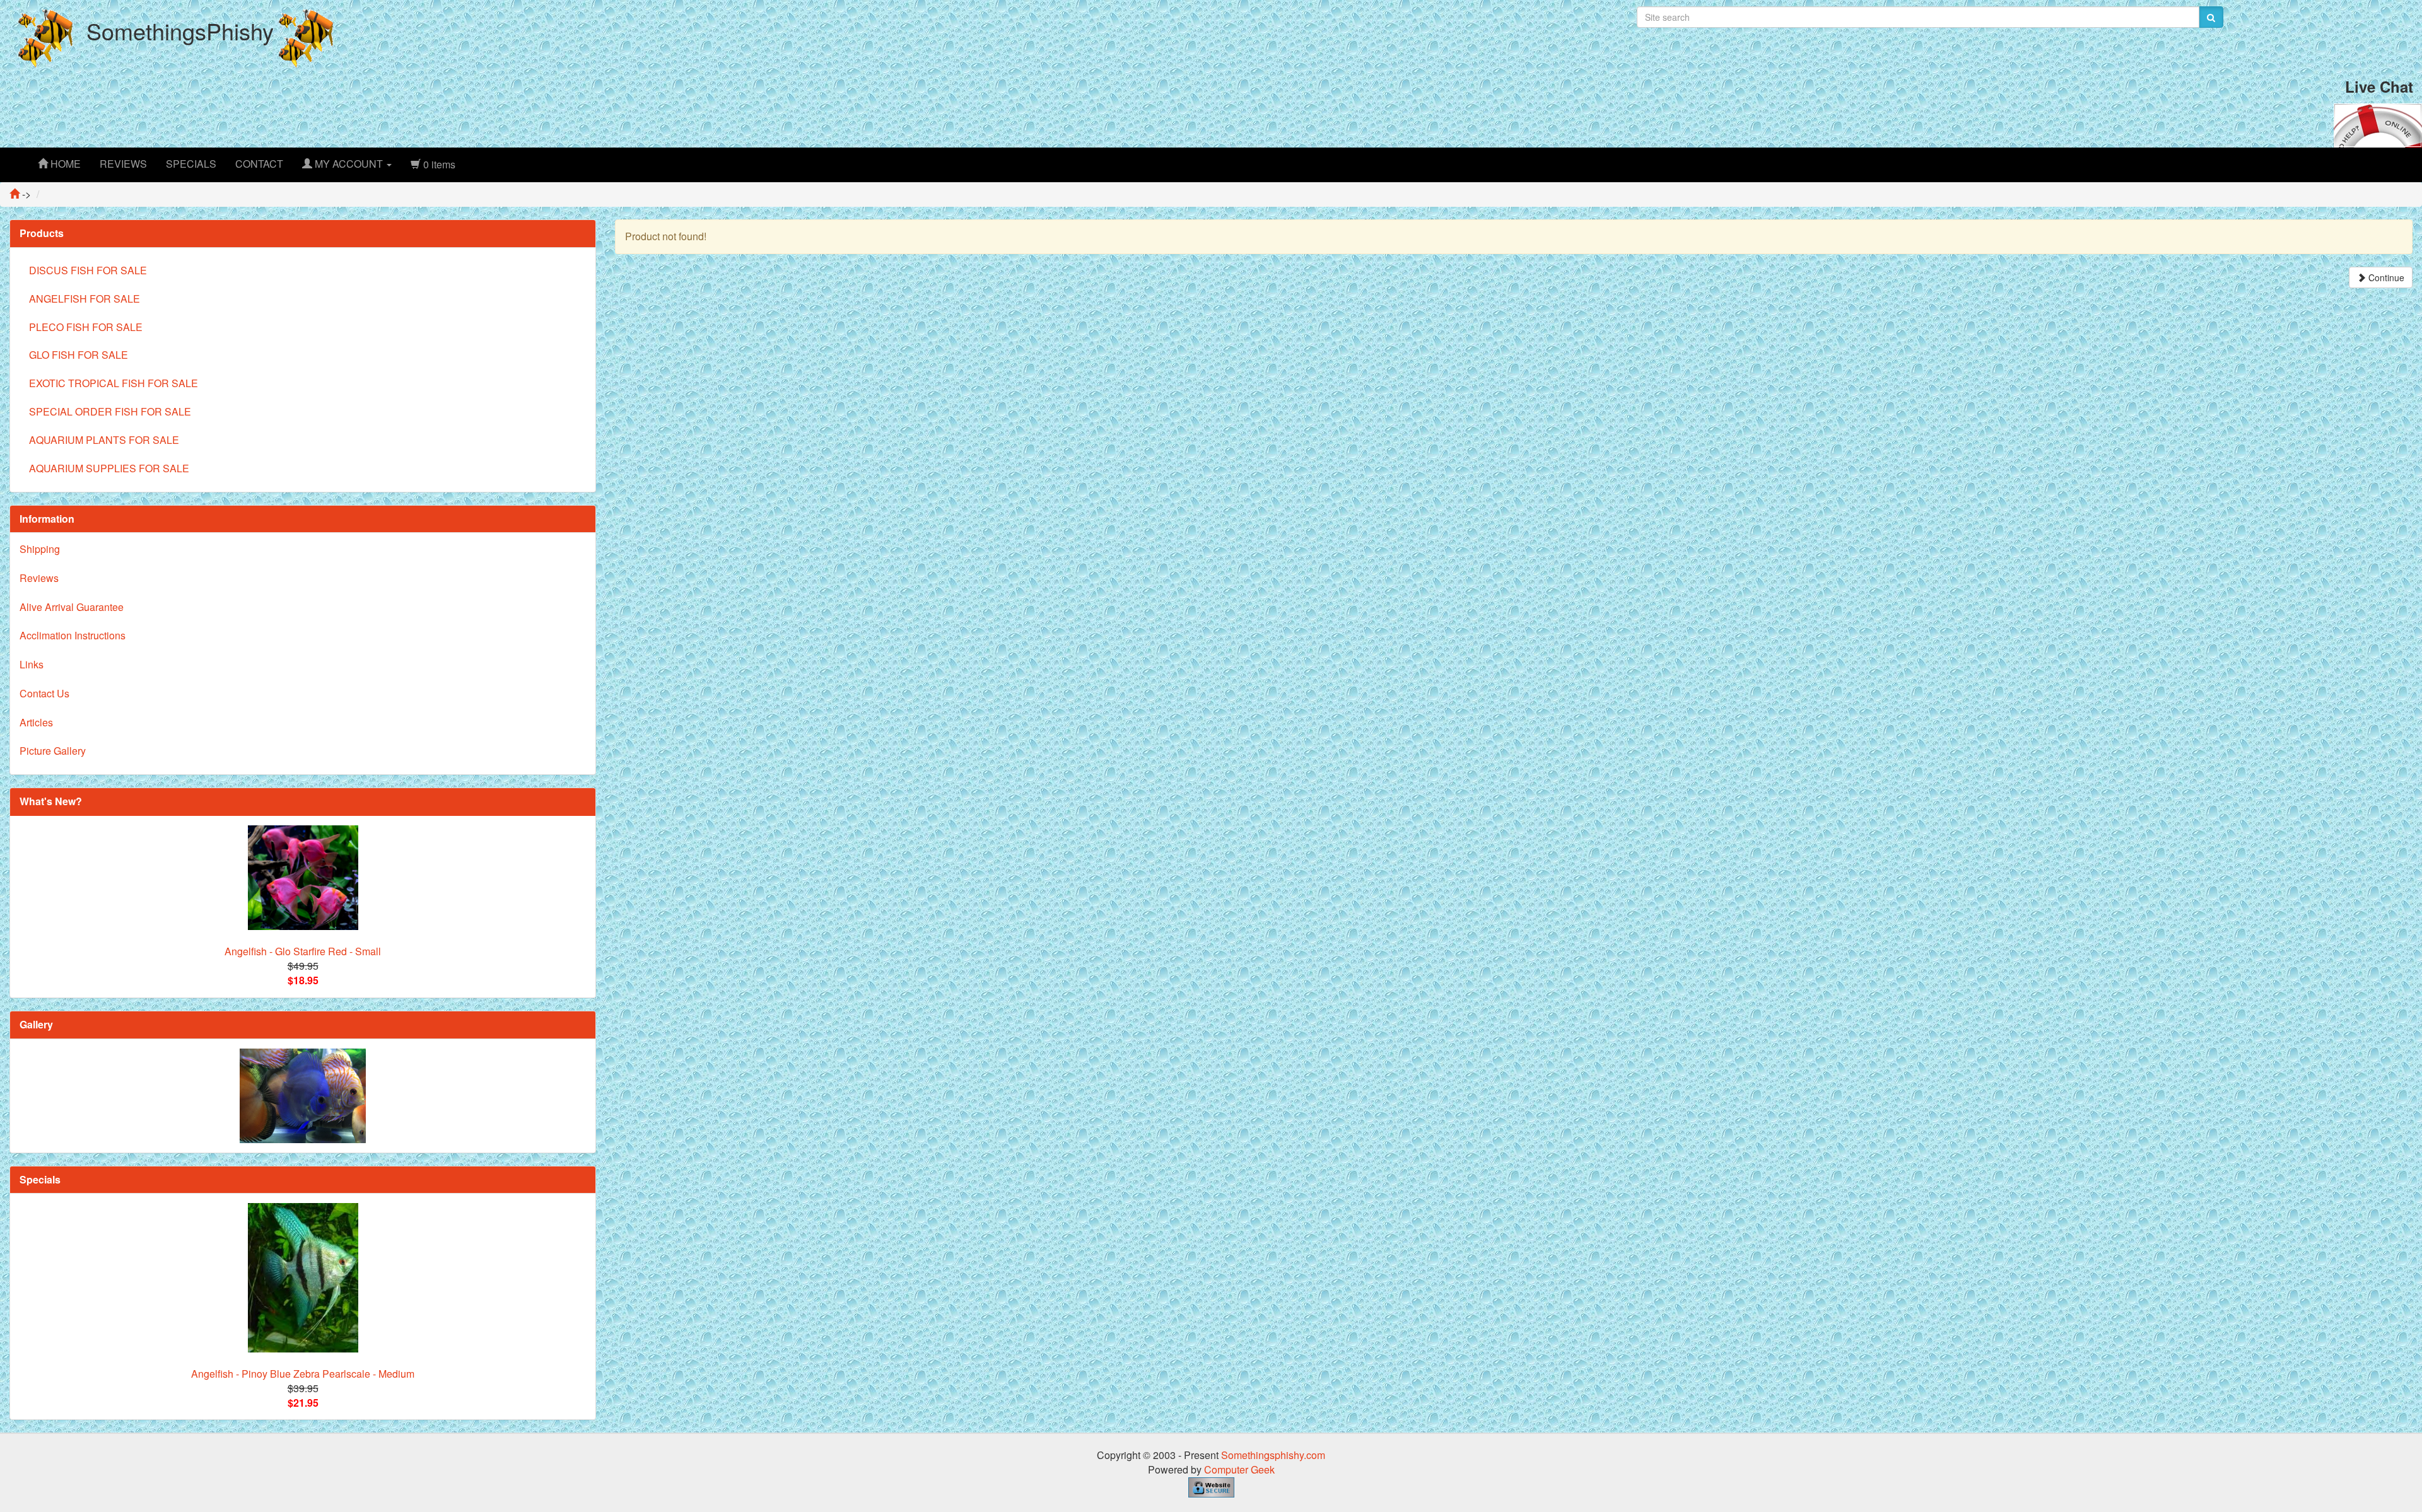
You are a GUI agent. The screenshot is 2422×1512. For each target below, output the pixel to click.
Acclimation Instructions (73, 635)
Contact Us (44, 693)
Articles (36, 722)
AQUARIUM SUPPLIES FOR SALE (109, 468)
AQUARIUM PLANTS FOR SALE (104, 440)
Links (32, 664)
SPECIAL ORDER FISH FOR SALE (110, 411)
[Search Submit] (2211, 17)
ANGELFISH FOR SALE (85, 299)
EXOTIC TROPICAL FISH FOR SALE (114, 383)
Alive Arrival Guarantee (72, 607)
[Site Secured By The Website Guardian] (1211, 1486)
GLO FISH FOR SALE (79, 355)
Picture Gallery (53, 751)
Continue (2385, 277)
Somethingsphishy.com (1273, 1455)
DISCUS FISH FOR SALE (88, 270)
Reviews (39, 578)
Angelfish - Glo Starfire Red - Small (303, 951)
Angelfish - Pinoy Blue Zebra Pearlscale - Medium (303, 1374)
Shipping (40, 549)
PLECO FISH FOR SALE (86, 327)
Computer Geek (1239, 1469)
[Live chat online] (2378, 124)
